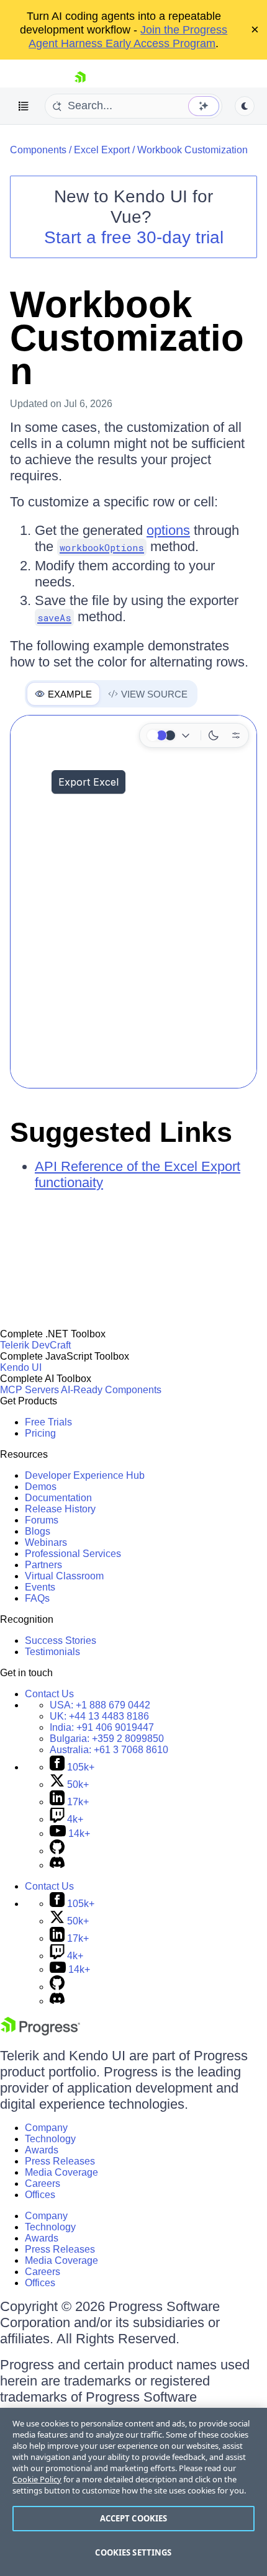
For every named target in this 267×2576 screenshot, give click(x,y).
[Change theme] (170, 735)
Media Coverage (61, 2172)
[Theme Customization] (236, 735)
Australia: (109, 1750)
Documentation (58, 1498)
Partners (43, 1565)
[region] (133, 2492)
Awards (42, 2150)
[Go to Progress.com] (40, 2032)
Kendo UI (21, 1367)
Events (40, 1587)
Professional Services (73, 1554)
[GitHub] (57, 1851)
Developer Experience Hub (85, 1475)
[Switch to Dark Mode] (214, 735)
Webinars (46, 1542)
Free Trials (48, 1422)
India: (102, 1727)
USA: (100, 1705)
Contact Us (49, 1694)
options (168, 530)
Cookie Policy (37, 2479)
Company (46, 2128)
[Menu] (24, 106)
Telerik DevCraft (35, 1345)
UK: (99, 1716)
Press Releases (60, 2161)
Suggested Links (121, 1132)
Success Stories (61, 1640)
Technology (50, 2139)
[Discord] (57, 1865)
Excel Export (102, 150)
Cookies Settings (133, 2552)
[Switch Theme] (245, 106)
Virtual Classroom (64, 1576)
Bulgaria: (107, 1739)
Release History (60, 1509)
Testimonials (52, 1652)
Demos (41, 1487)
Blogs (38, 1531)
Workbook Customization (192, 150)
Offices (40, 2195)
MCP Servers (29, 1390)
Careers (43, 2183)
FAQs (37, 1598)
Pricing (40, 1433)
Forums (42, 1520)
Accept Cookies (134, 2518)
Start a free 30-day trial (134, 237)
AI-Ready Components (111, 1390)
